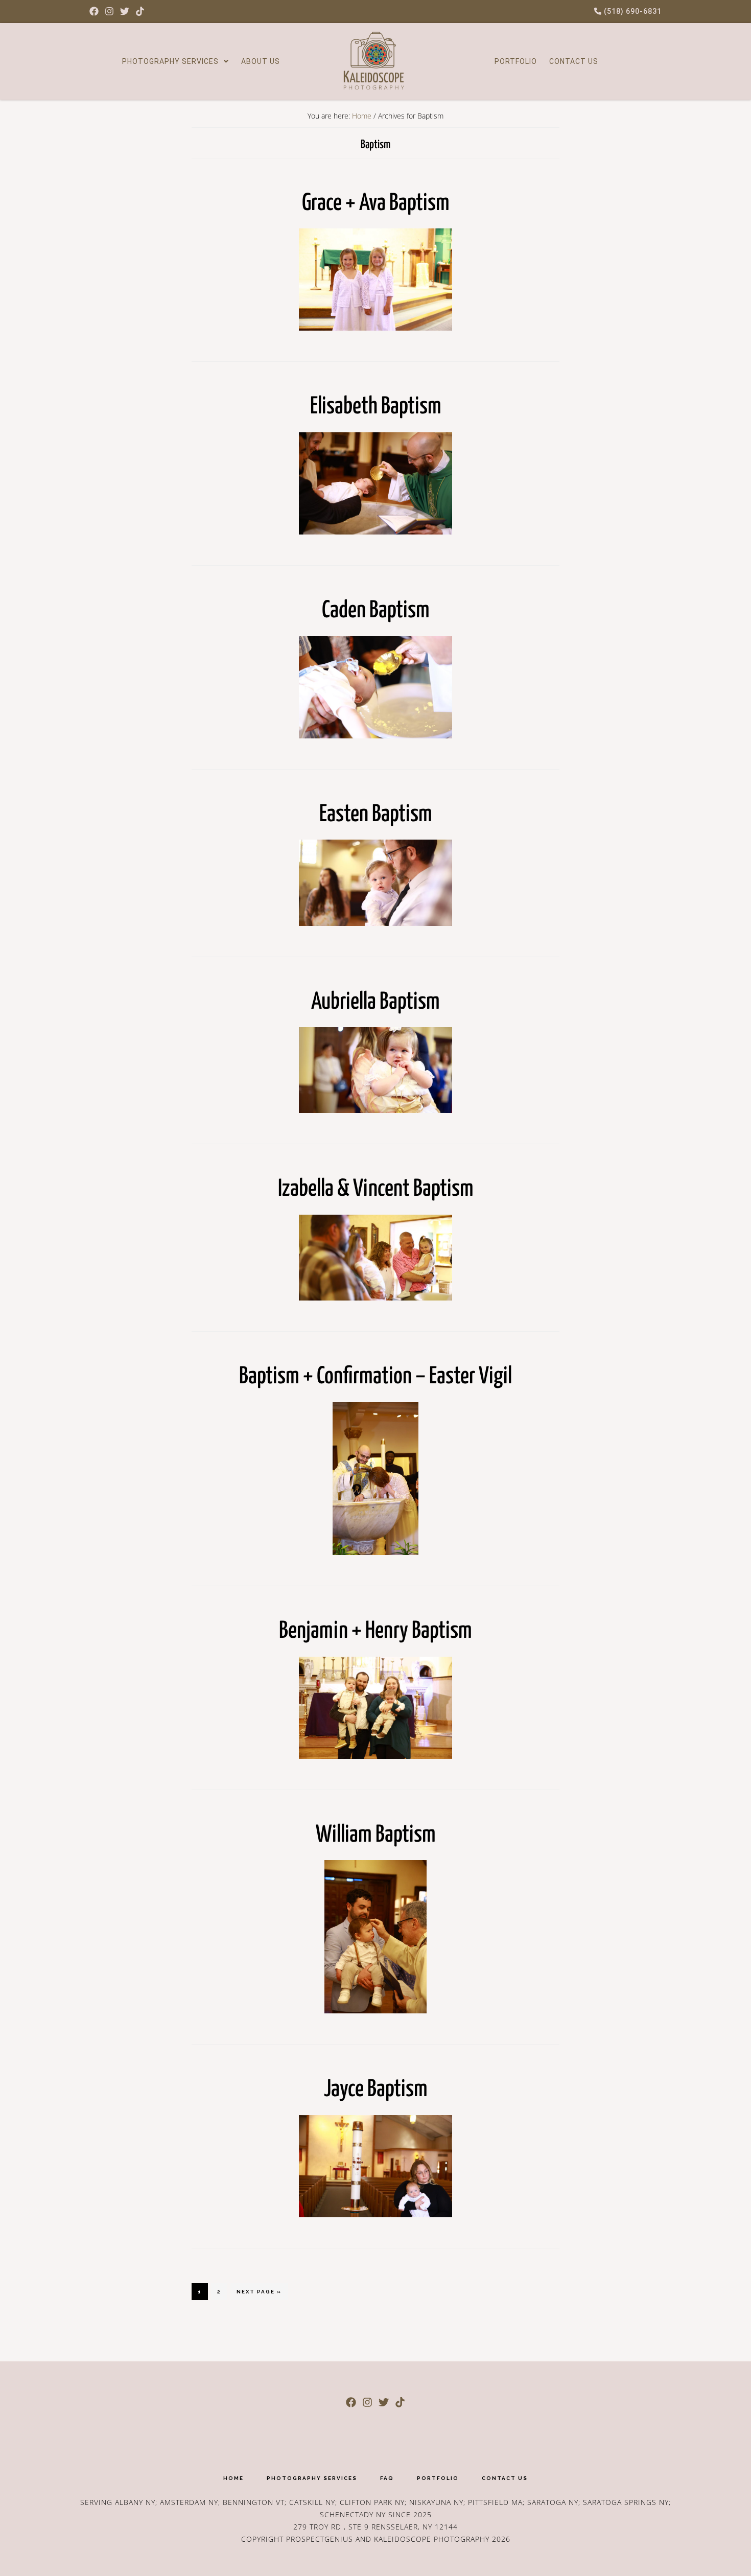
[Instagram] (109, 11)
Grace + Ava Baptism (376, 204)
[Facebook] (94, 11)
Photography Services (170, 61)
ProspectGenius (320, 2539)
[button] (175, 61)
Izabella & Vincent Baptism (376, 1189)
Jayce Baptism (376, 2090)
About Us (261, 61)
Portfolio (516, 61)
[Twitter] (125, 11)
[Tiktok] (140, 11)
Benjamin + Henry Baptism (375, 1631)
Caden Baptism (376, 611)
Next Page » (259, 2289)
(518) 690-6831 (632, 11)
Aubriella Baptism (375, 1002)
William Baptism (376, 1835)
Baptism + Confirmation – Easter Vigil (375, 1377)
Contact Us (574, 61)
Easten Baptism (376, 815)
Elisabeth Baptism (376, 407)
